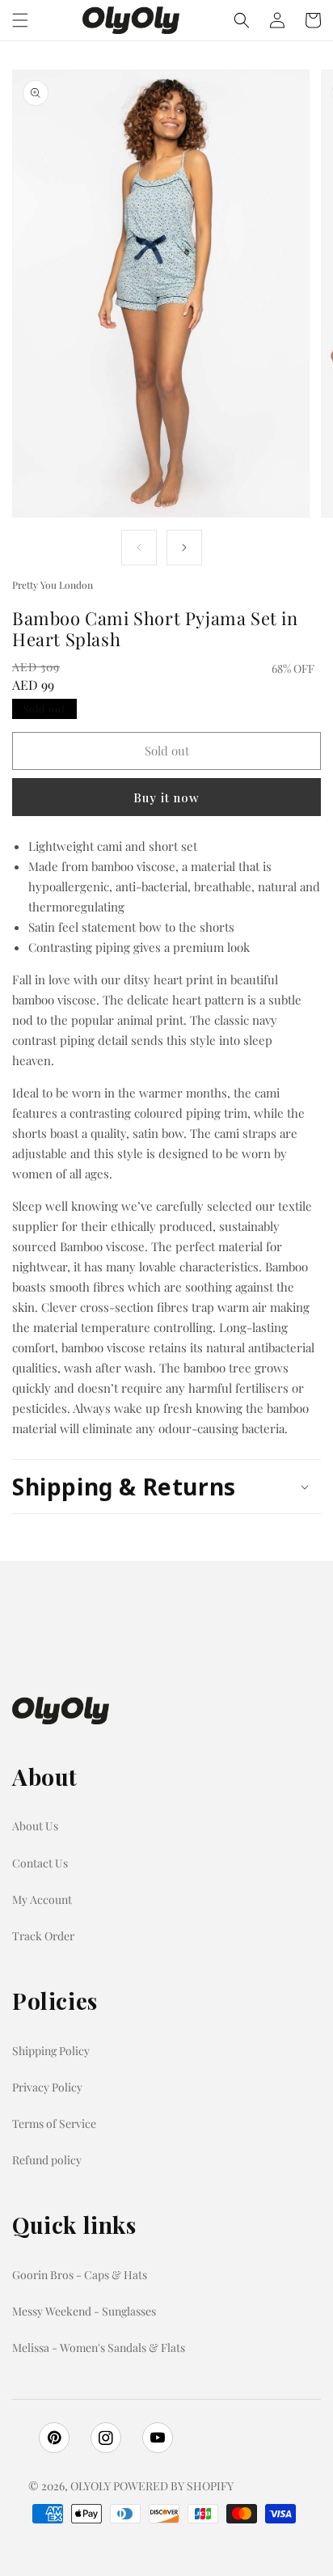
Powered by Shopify (173, 2486)
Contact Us (40, 1863)
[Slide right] (184, 548)
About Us (35, 1826)
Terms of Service (54, 2123)
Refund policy (47, 2160)
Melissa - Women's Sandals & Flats (99, 2348)
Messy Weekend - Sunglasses (84, 2311)
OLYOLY (91, 2486)
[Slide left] (139, 548)
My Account (42, 1899)
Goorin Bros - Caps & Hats (80, 2275)
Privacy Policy (47, 2087)
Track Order (43, 1936)
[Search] (242, 20)
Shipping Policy (51, 2051)
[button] (20, 20)
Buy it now (166, 797)
